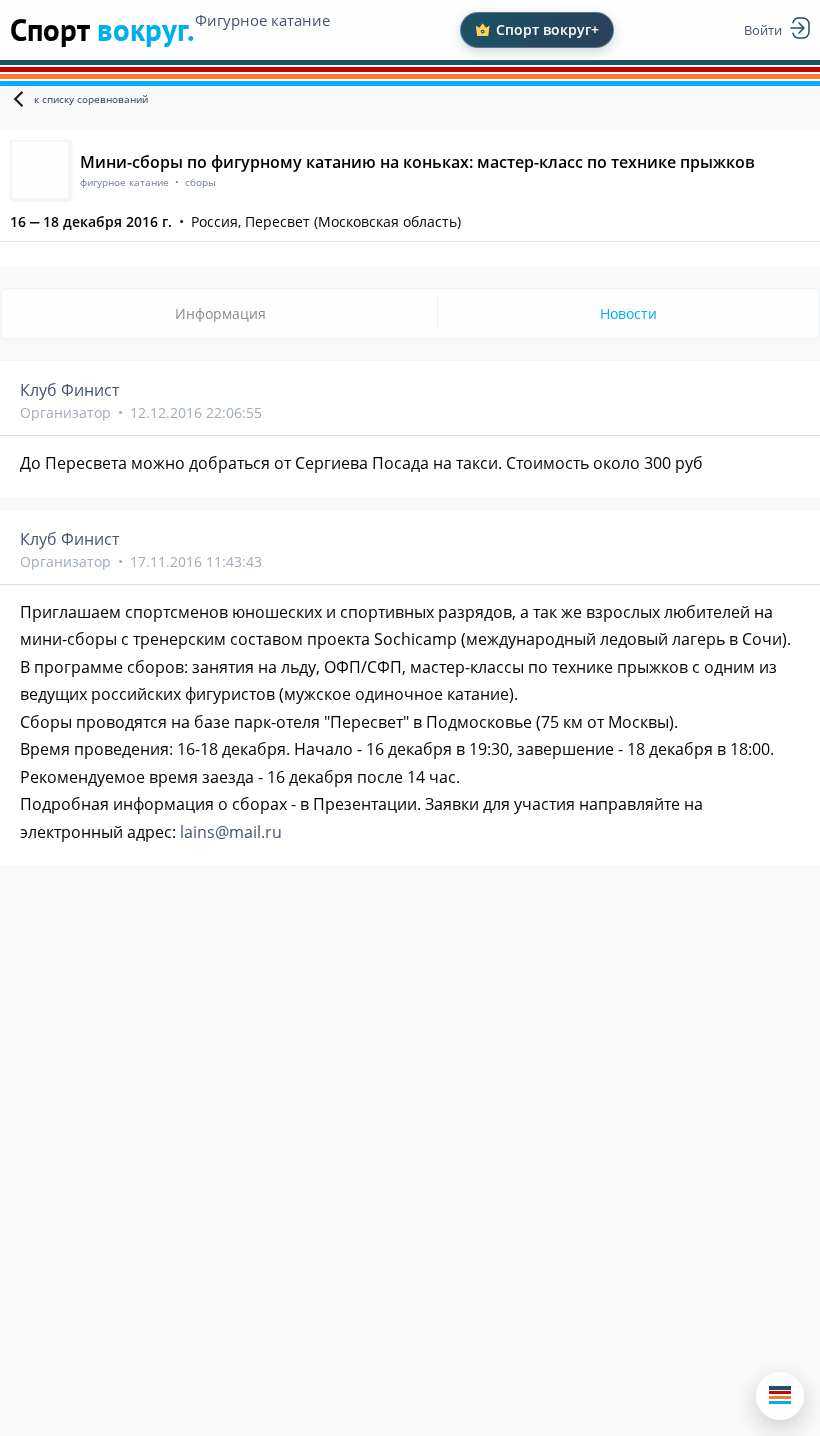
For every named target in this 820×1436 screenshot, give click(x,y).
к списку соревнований (91, 99)
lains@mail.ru (231, 832)
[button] (780, 1396)
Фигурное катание (262, 20)
